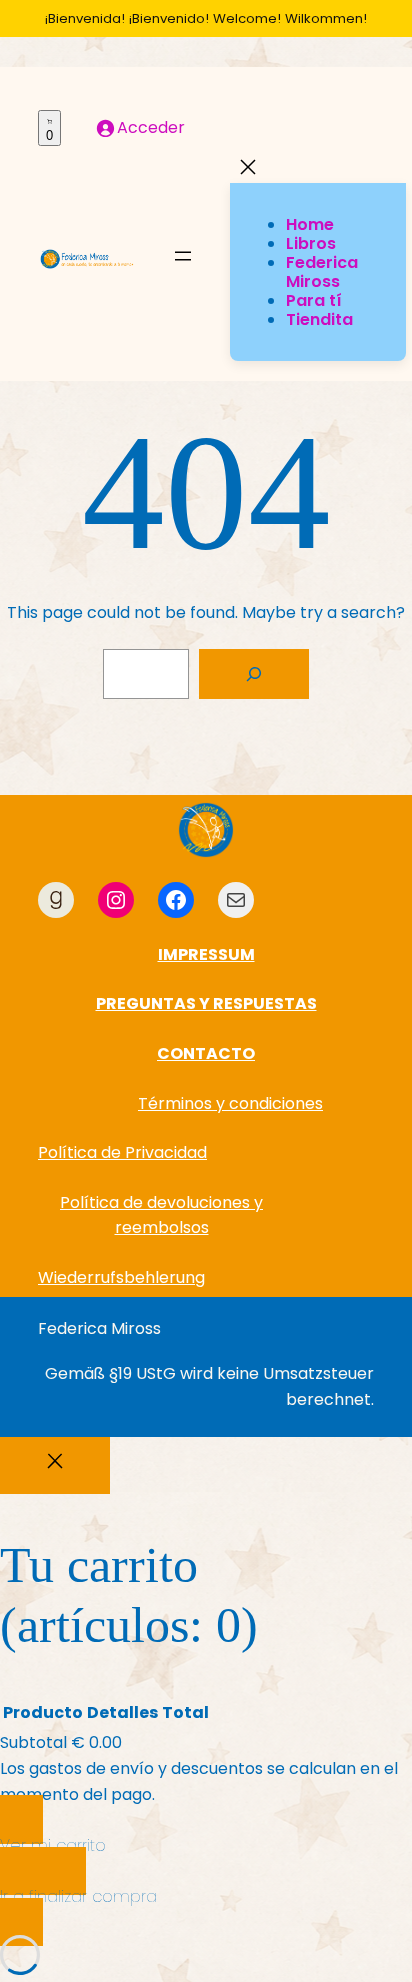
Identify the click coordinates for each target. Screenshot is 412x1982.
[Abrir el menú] (183, 257)
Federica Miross (99, 1328)
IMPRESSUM (206, 954)
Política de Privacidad (122, 1152)
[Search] (254, 674)
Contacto (206, 1053)
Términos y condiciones (230, 1103)
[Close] (55, 1465)
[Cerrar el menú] (248, 168)
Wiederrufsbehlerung (121, 1277)
